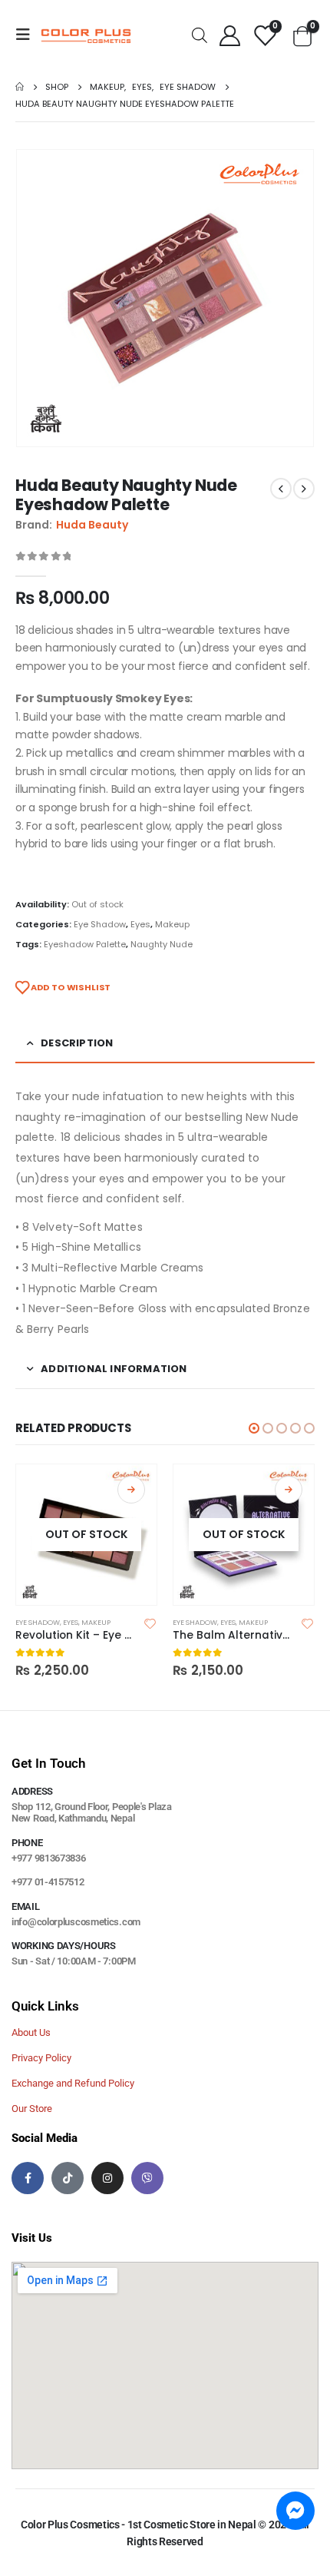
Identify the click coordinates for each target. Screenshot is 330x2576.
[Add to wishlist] (150, 1623)
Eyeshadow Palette (85, 944)
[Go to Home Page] (20, 87)
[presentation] (35, 298)
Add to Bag (131, 1490)
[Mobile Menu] (28, 35)
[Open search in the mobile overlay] (200, 34)
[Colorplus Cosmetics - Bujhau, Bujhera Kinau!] (86, 35)
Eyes (140, 924)
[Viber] (147, 2178)
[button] (254, 1428)
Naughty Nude (162, 944)
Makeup (172, 924)
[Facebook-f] (28, 2178)
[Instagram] (107, 2178)
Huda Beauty (92, 525)
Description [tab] (77, 1043)
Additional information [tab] (114, 1369)
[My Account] (229, 35)
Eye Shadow (100, 924)
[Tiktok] (68, 2178)
